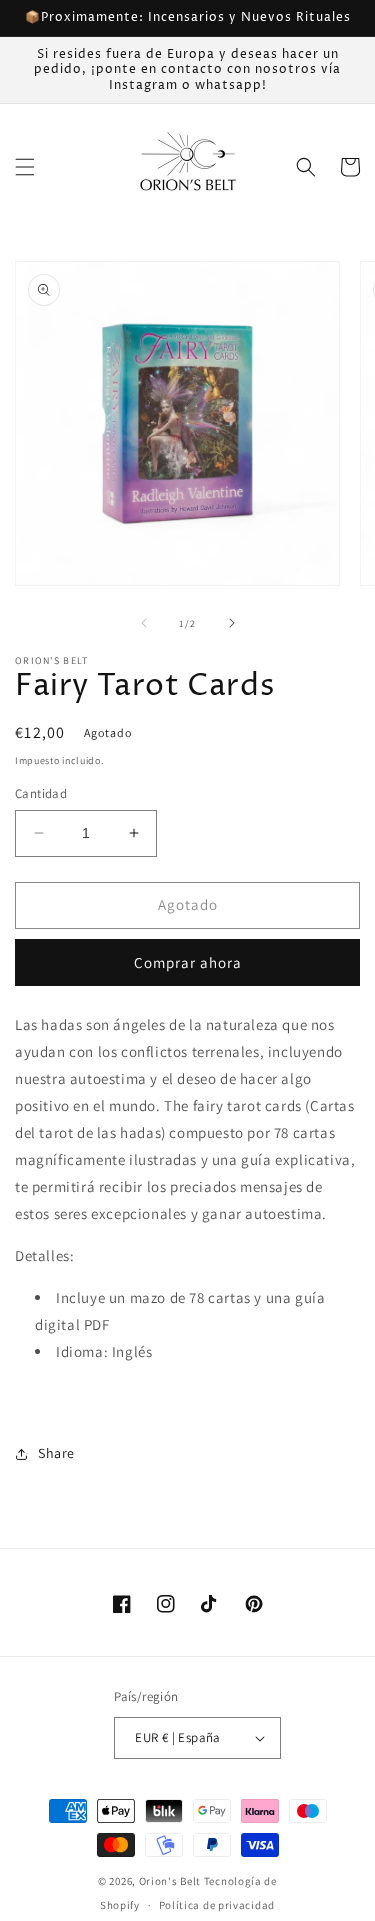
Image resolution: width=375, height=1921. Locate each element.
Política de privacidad (217, 1905)
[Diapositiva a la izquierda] (144, 623)
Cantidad (41, 793)
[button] (25, 167)
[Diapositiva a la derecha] (232, 623)
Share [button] (56, 1453)
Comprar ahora (188, 962)
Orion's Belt (170, 1881)
